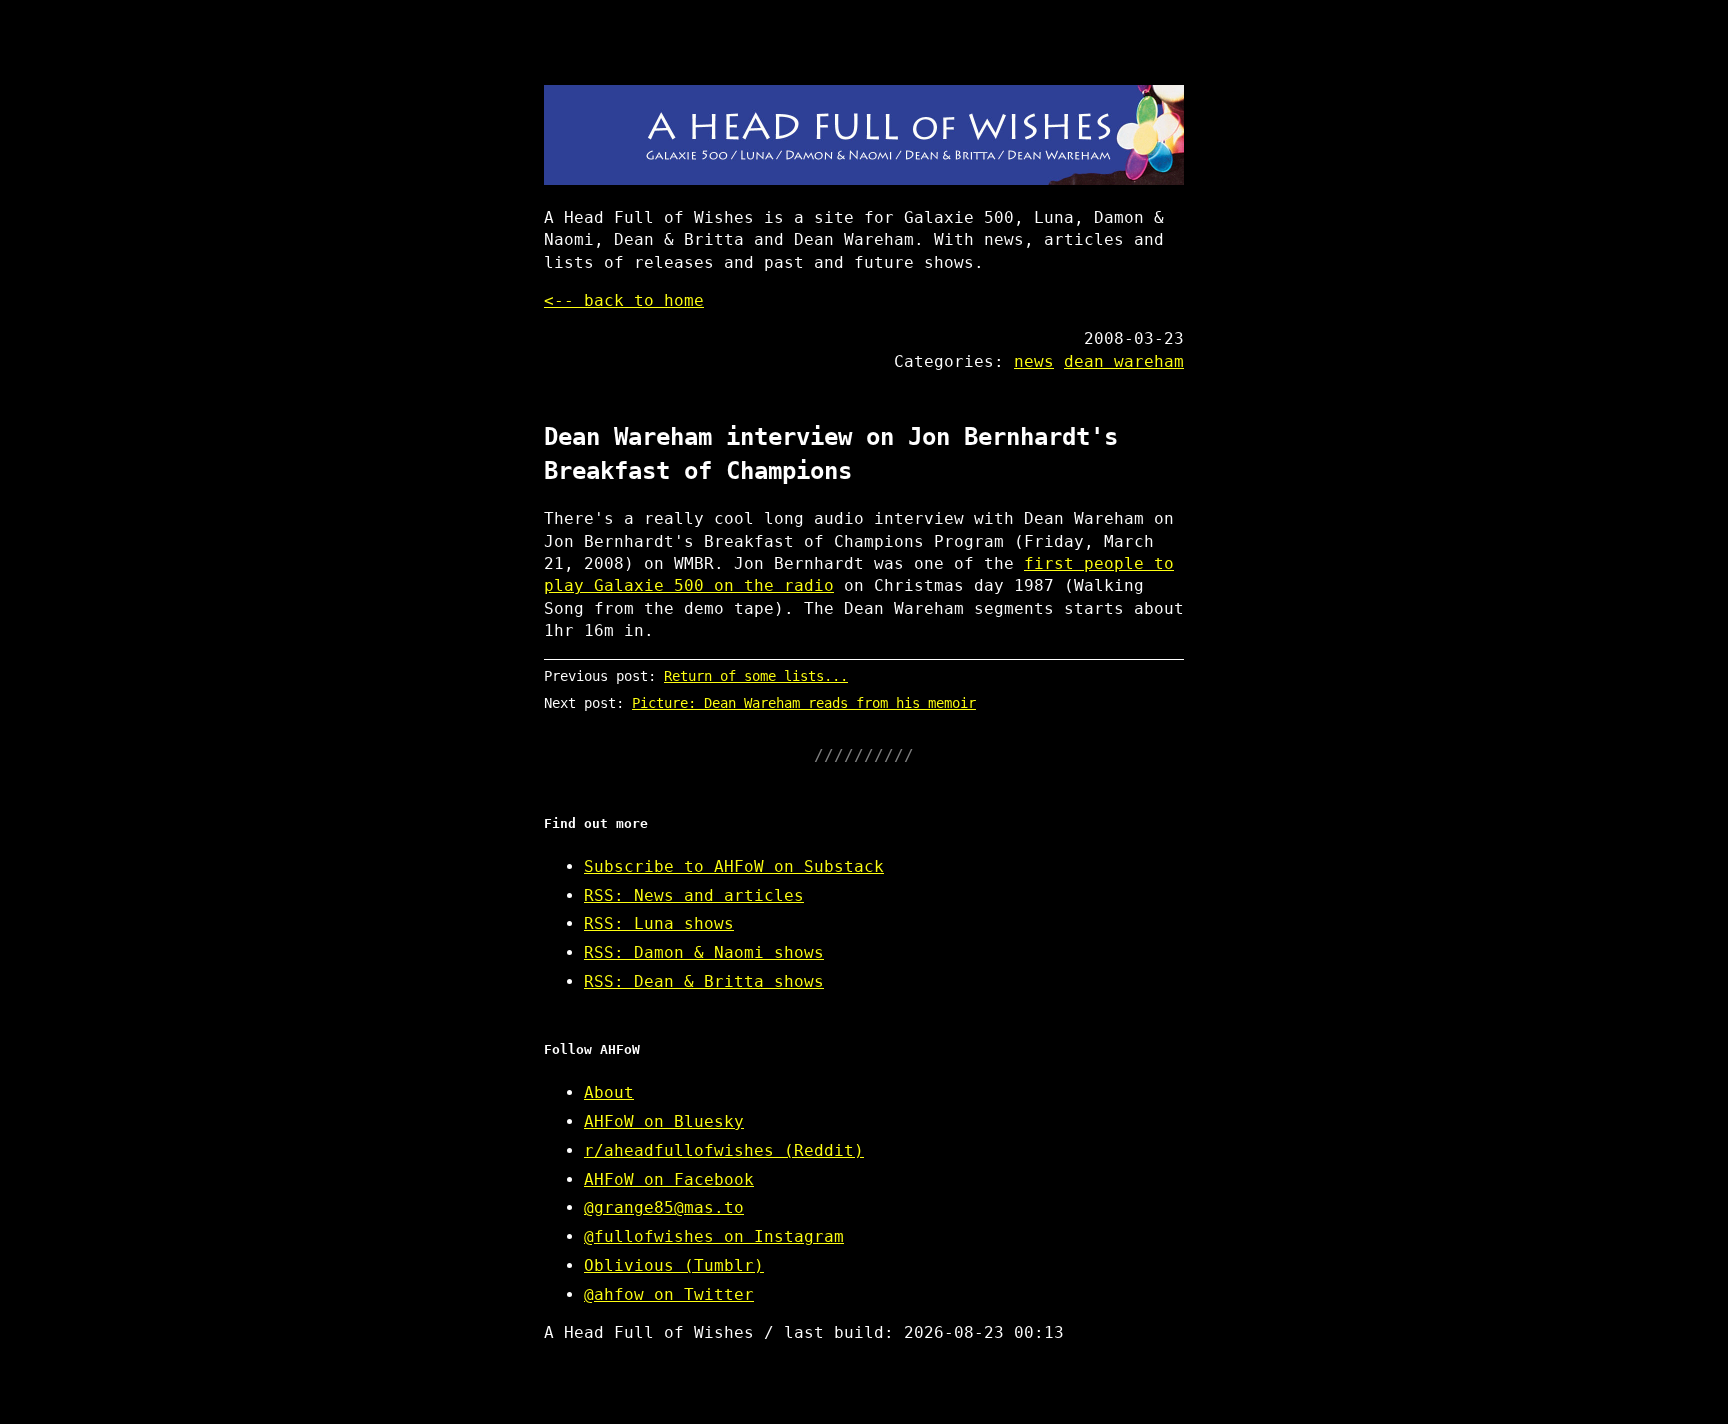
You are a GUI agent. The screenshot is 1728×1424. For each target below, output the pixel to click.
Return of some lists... (756, 676)
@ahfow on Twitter (669, 1294)
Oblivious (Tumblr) (674, 1265)
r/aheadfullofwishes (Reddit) (724, 1150)
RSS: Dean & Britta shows (704, 981)
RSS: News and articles (694, 895)
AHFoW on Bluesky (664, 1121)
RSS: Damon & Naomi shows (704, 952)
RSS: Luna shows (659, 923)
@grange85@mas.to (664, 1207)
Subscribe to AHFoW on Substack (734, 866)
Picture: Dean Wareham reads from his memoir (804, 703)
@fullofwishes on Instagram (714, 1236)
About (609, 1092)
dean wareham (1124, 361)
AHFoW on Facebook (669, 1179)
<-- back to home (624, 300)
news (1034, 361)
